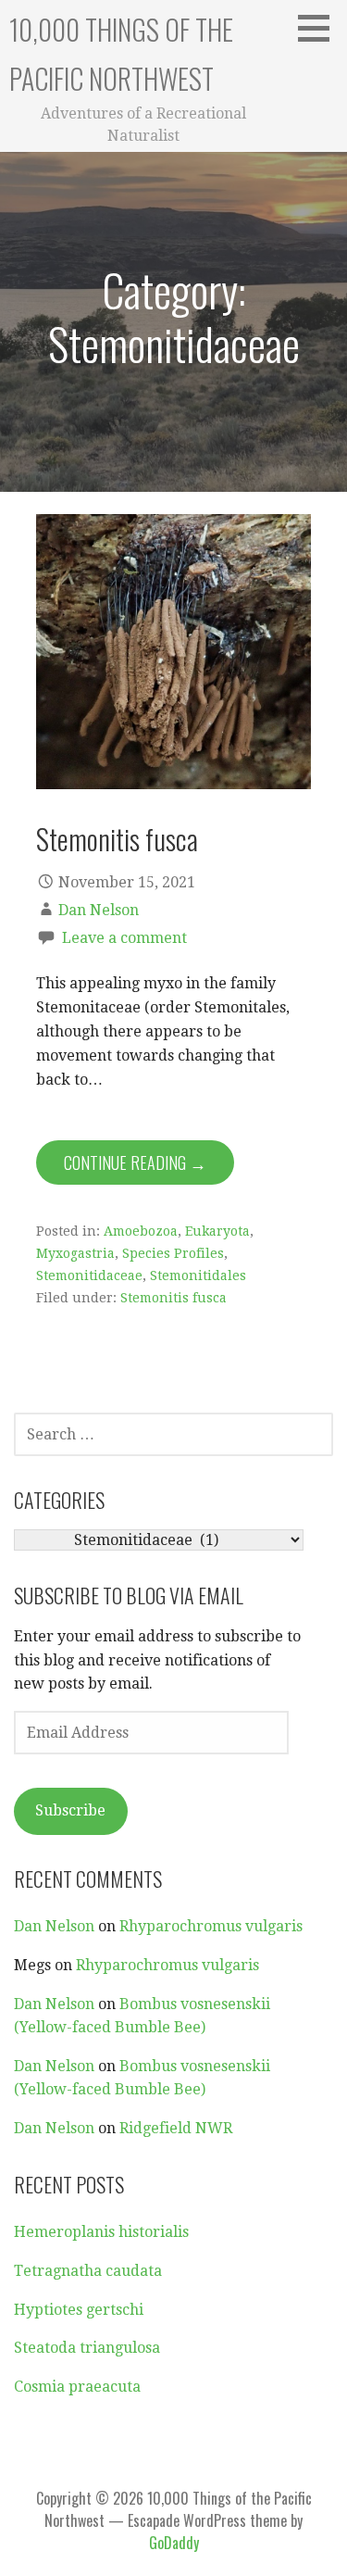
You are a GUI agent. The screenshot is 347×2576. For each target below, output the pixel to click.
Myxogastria (75, 1253)
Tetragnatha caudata (88, 2271)
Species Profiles (173, 1253)
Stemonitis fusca (117, 838)
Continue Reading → (135, 1162)
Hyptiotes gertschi (79, 2310)
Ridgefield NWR (176, 2128)
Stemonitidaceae (89, 1275)
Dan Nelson (99, 910)
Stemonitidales (198, 1275)
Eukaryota (217, 1231)
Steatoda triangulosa (87, 2348)
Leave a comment (124, 938)
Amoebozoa (141, 1231)
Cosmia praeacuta (77, 2387)
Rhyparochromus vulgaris (211, 1926)
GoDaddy (174, 2543)
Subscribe (70, 1810)
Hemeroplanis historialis (101, 2232)
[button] (320, 28)
